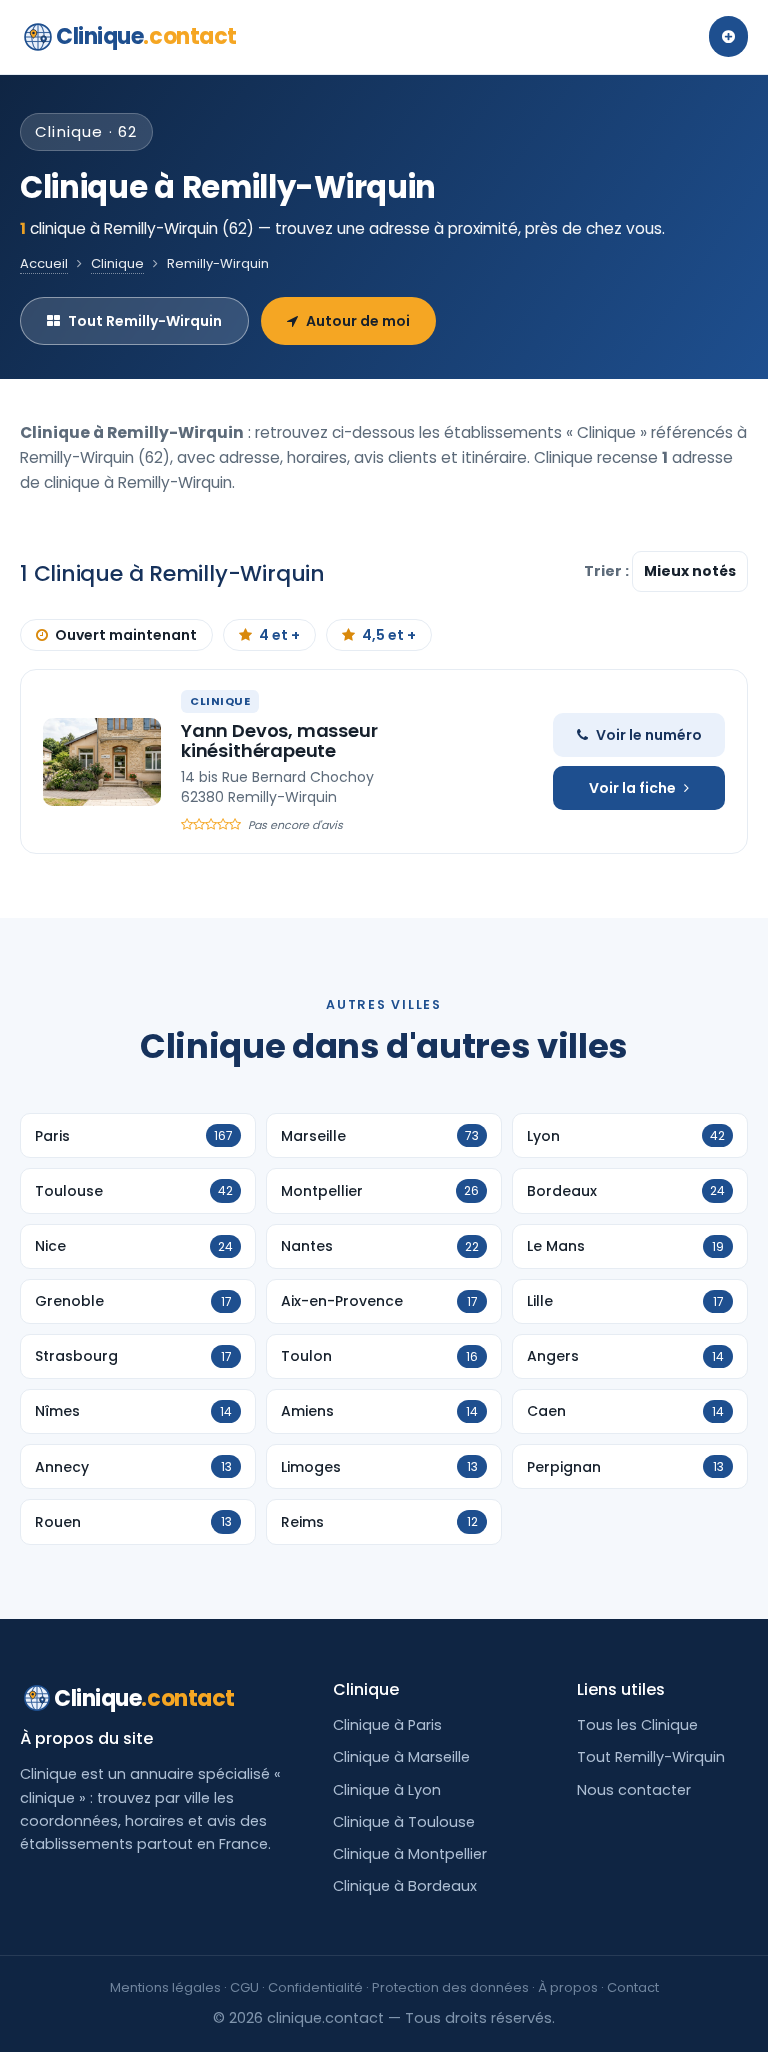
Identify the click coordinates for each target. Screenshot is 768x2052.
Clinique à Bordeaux (405, 1886)
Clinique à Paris (387, 1725)
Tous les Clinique (637, 1725)
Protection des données (450, 1987)
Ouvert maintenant (126, 635)
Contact (633, 1987)
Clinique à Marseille (401, 1757)
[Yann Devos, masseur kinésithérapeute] (102, 762)
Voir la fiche (632, 788)
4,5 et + (389, 635)
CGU (244, 1987)
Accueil (44, 263)
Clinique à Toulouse (404, 1822)
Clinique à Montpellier (410, 1854)
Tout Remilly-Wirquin (145, 321)
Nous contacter (634, 1790)
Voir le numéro (649, 735)
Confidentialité (315, 1987)
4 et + (279, 635)
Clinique (146, 36)
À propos (568, 1987)
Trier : (608, 571)
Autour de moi (358, 321)
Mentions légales (165, 1987)
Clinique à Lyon (387, 1790)
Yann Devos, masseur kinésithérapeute (279, 740)
